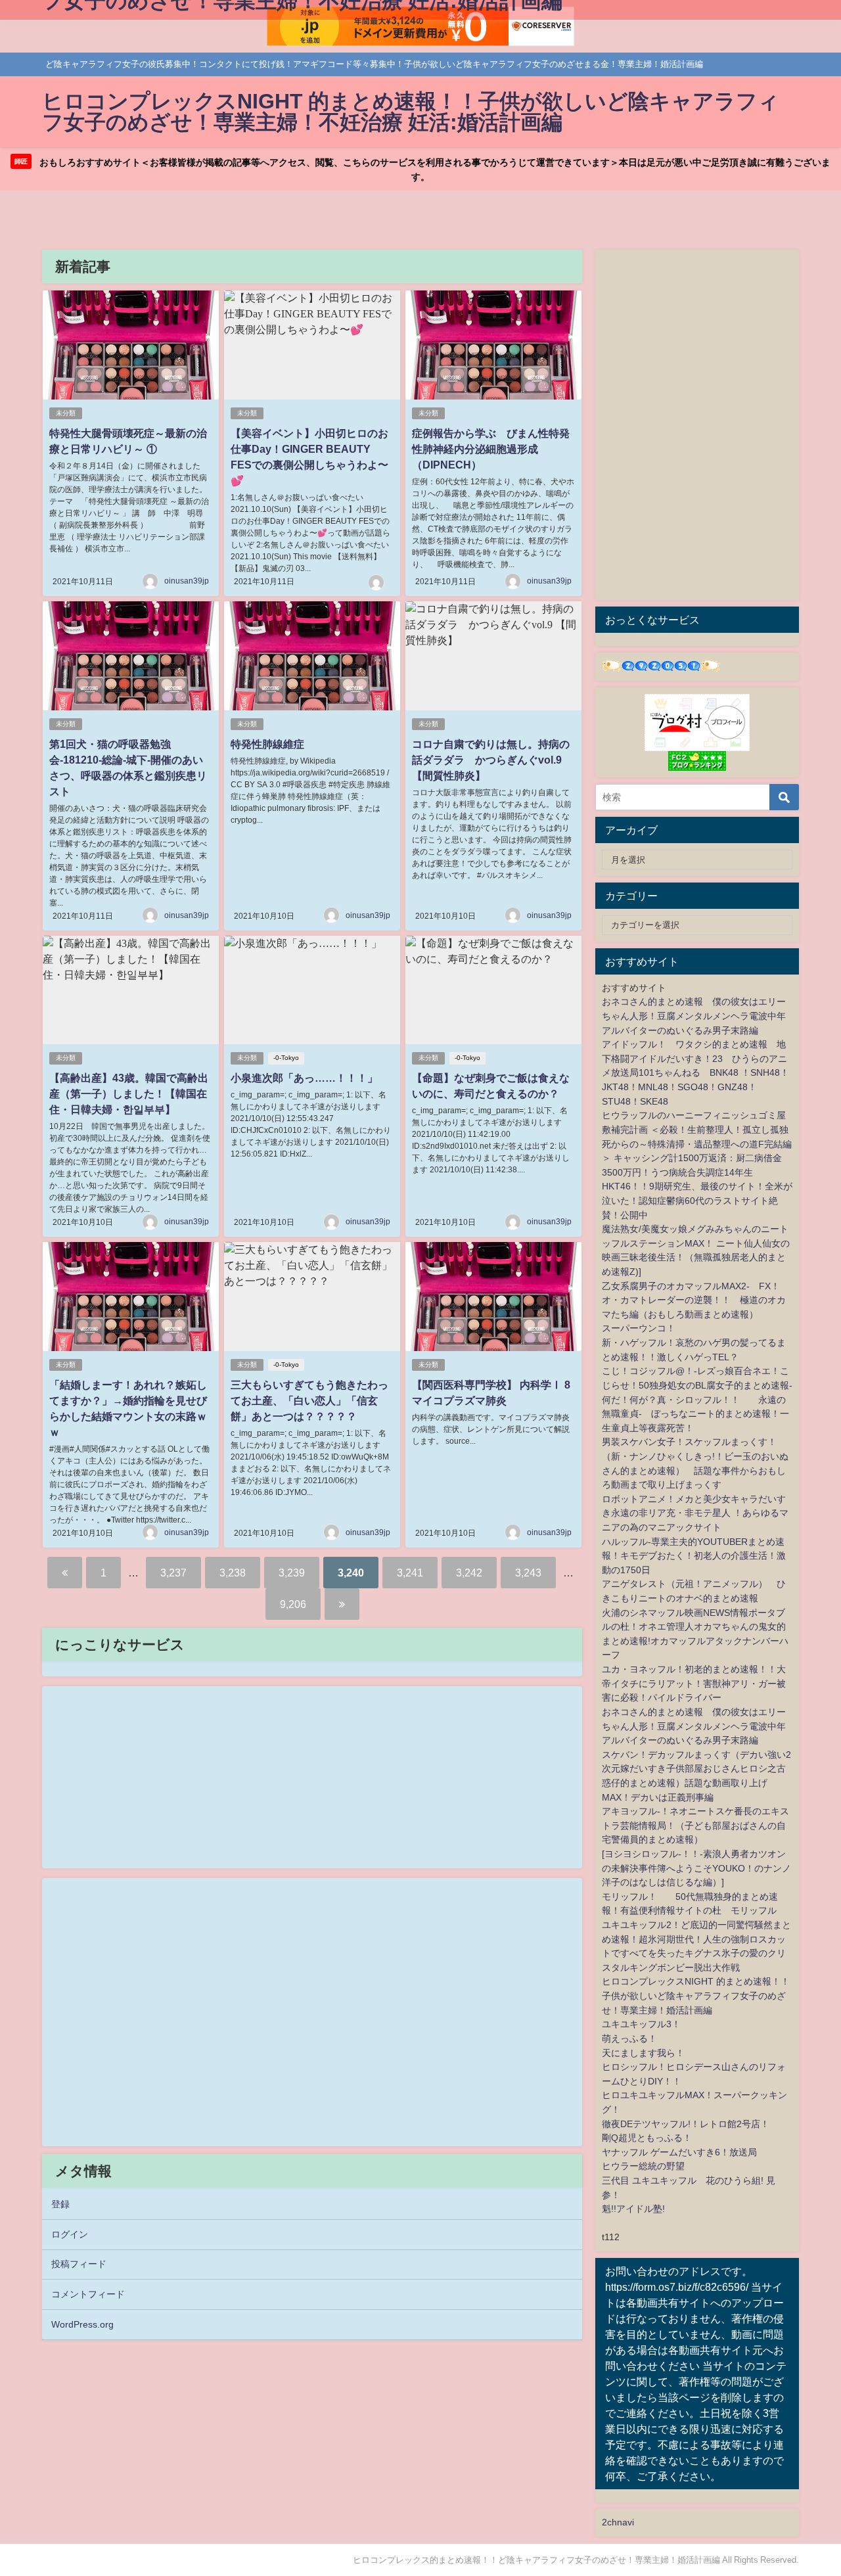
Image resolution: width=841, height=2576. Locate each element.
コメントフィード (88, 2294)
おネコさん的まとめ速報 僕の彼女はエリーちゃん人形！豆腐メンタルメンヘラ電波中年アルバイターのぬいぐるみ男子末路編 (694, 1016)
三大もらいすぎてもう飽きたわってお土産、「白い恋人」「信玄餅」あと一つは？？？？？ (309, 1400)
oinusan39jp (187, 581)
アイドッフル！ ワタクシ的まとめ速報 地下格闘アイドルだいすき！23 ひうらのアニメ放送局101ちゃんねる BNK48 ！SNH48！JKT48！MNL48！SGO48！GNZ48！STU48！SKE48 (695, 1072)
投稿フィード (79, 2264)
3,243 (528, 1573)
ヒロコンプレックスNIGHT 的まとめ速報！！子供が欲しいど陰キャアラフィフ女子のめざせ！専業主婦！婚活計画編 (696, 1995)
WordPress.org (82, 2324)
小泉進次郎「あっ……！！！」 (304, 1078)
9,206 (293, 1604)
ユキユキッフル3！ (641, 2024)
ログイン (70, 2234)
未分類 (66, 413)
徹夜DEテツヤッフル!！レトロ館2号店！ (686, 2124)
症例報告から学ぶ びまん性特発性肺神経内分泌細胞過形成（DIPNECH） (491, 449)
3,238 (233, 1573)
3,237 (173, 1573)
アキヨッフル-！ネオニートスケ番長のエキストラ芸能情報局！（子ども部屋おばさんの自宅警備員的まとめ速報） (695, 1825)
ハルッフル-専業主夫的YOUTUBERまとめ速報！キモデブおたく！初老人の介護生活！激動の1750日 (694, 1556)
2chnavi (618, 2522)
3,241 (410, 1573)
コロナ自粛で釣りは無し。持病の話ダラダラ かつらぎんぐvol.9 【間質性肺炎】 (491, 760)
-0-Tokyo (286, 1058)
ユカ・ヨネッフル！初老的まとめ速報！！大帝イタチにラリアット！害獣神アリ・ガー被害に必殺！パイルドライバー (694, 1683)
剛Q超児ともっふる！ (647, 2138)
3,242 (469, 1573)
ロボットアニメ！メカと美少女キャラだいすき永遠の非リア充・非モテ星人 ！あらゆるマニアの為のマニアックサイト (695, 1513)
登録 (60, 2204)
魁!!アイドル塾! (633, 2209)
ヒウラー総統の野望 (643, 2166)
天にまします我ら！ (643, 2053)
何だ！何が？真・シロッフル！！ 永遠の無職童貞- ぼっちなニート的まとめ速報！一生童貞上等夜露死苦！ (695, 1414)
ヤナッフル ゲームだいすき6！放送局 (679, 2152)
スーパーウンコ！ (639, 1328)
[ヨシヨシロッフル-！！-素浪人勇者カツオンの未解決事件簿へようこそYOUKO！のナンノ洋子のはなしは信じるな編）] (696, 1868)
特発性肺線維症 (267, 744)
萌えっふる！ (629, 2038)
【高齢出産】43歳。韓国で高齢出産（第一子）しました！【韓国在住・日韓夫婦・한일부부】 (129, 1093)
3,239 (292, 1573)
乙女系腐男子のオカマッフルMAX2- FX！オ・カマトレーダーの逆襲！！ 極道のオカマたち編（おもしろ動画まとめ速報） (694, 1300)
